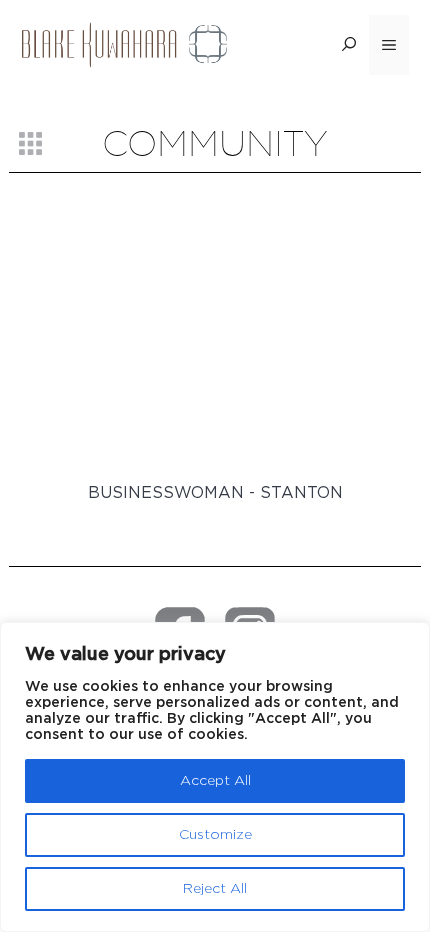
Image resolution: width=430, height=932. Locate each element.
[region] (215, 777)
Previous (66, 367)
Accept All (215, 781)
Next (369, 367)
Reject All (215, 889)
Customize (215, 835)
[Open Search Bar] (349, 45)
